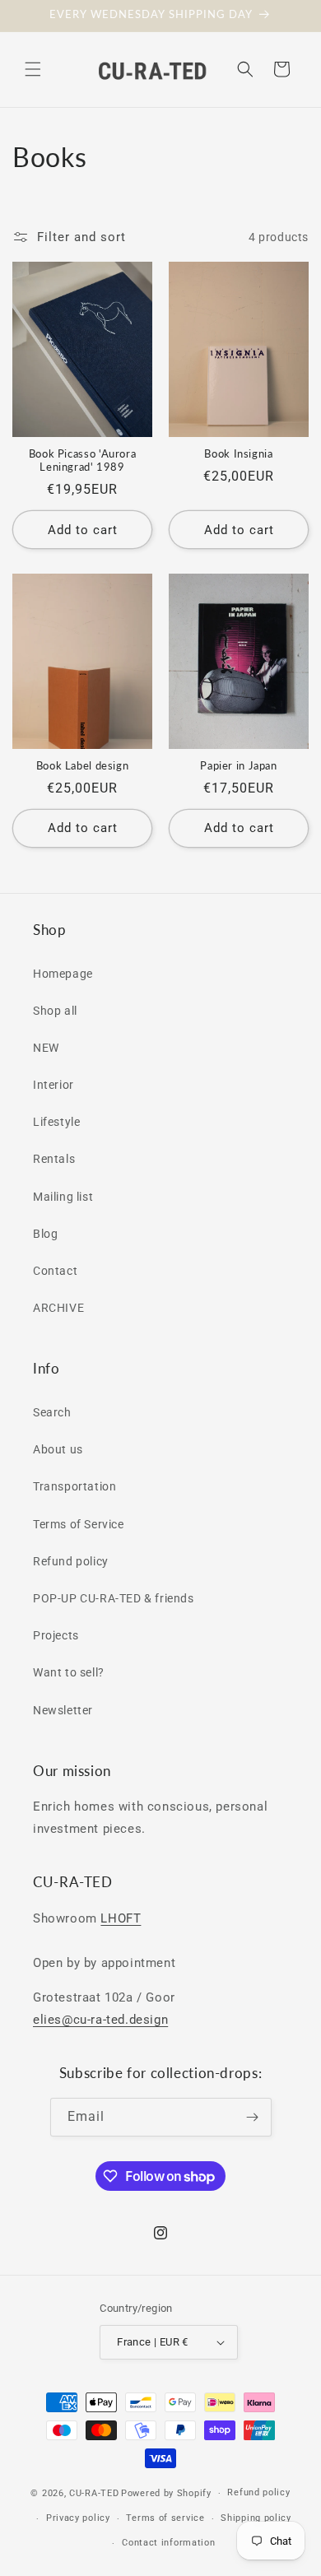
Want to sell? (69, 1672)
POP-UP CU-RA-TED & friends (114, 1598)
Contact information (168, 2543)
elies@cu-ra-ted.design (100, 2020)
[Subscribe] (253, 2117)
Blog (45, 1234)
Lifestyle (56, 1122)
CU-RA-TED (94, 2493)
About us (58, 1449)
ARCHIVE (58, 1308)
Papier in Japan (238, 766)
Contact (55, 1271)
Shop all (55, 1011)
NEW (46, 1048)
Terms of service (165, 2518)
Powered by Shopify (166, 2493)
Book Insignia (238, 454)
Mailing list (63, 1197)
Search (52, 1412)
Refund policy (71, 1561)
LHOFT (121, 1918)
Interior (53, 1085)
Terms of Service (79, 1524)
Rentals (54, 1159)
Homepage (63, 974)
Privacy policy (78, 2518)
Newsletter (63, 1710)
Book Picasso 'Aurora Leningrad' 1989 (83, 460)
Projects (56, 1635)
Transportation (74, 1486)
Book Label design (83, 766)
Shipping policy (256, 2518)
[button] (33, 69)
